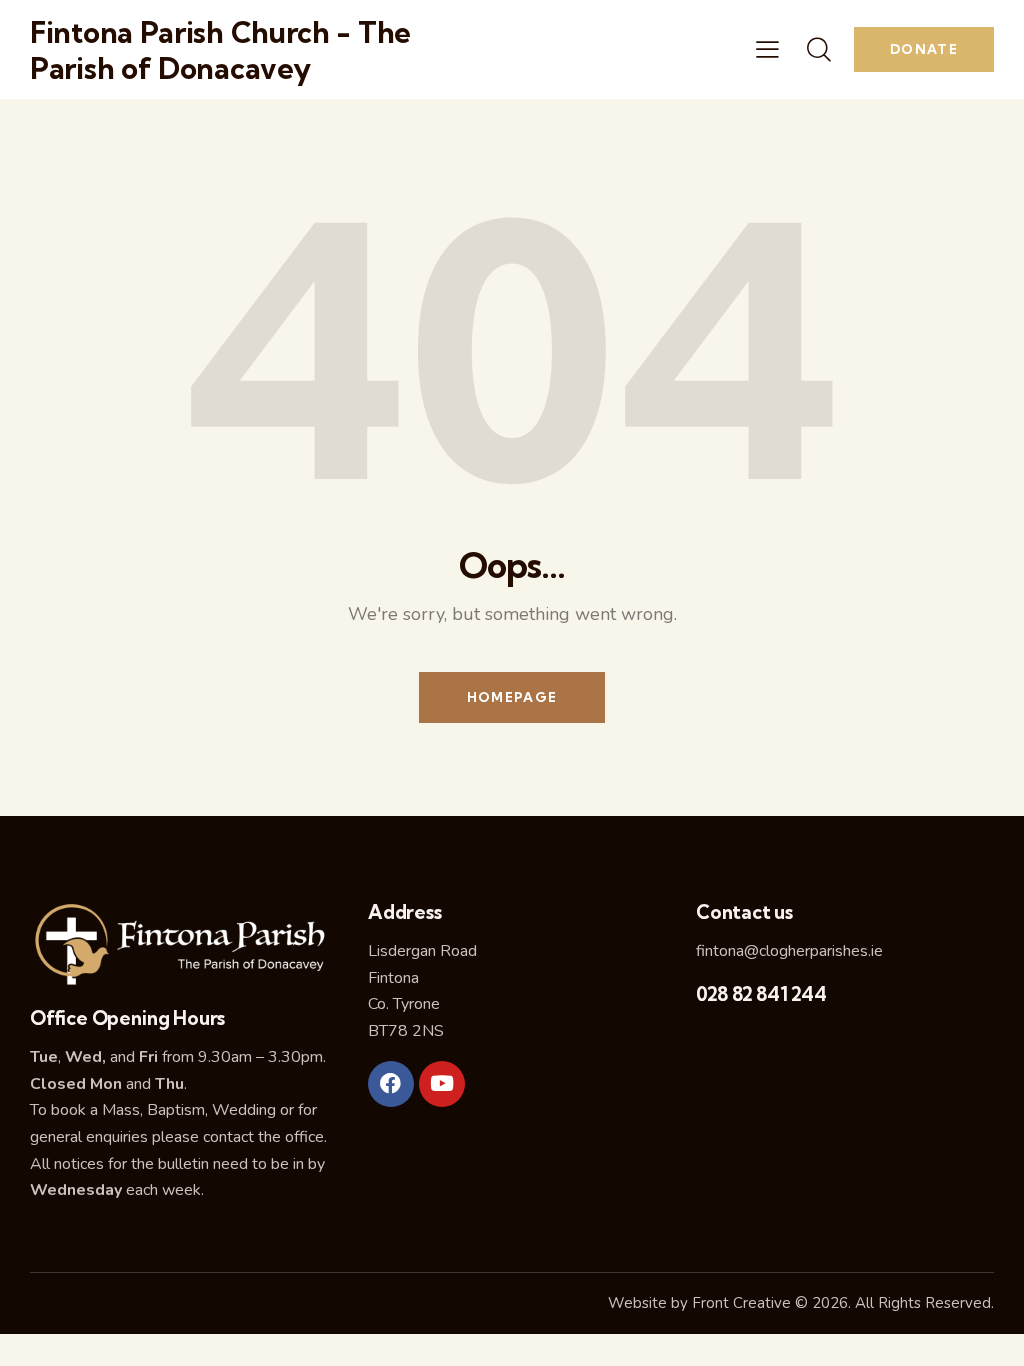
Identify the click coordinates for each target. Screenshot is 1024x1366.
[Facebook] (391, 1084)
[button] (767, 50)
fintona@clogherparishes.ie (789, 951)
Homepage (512, 697)
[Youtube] (442, 1084)
